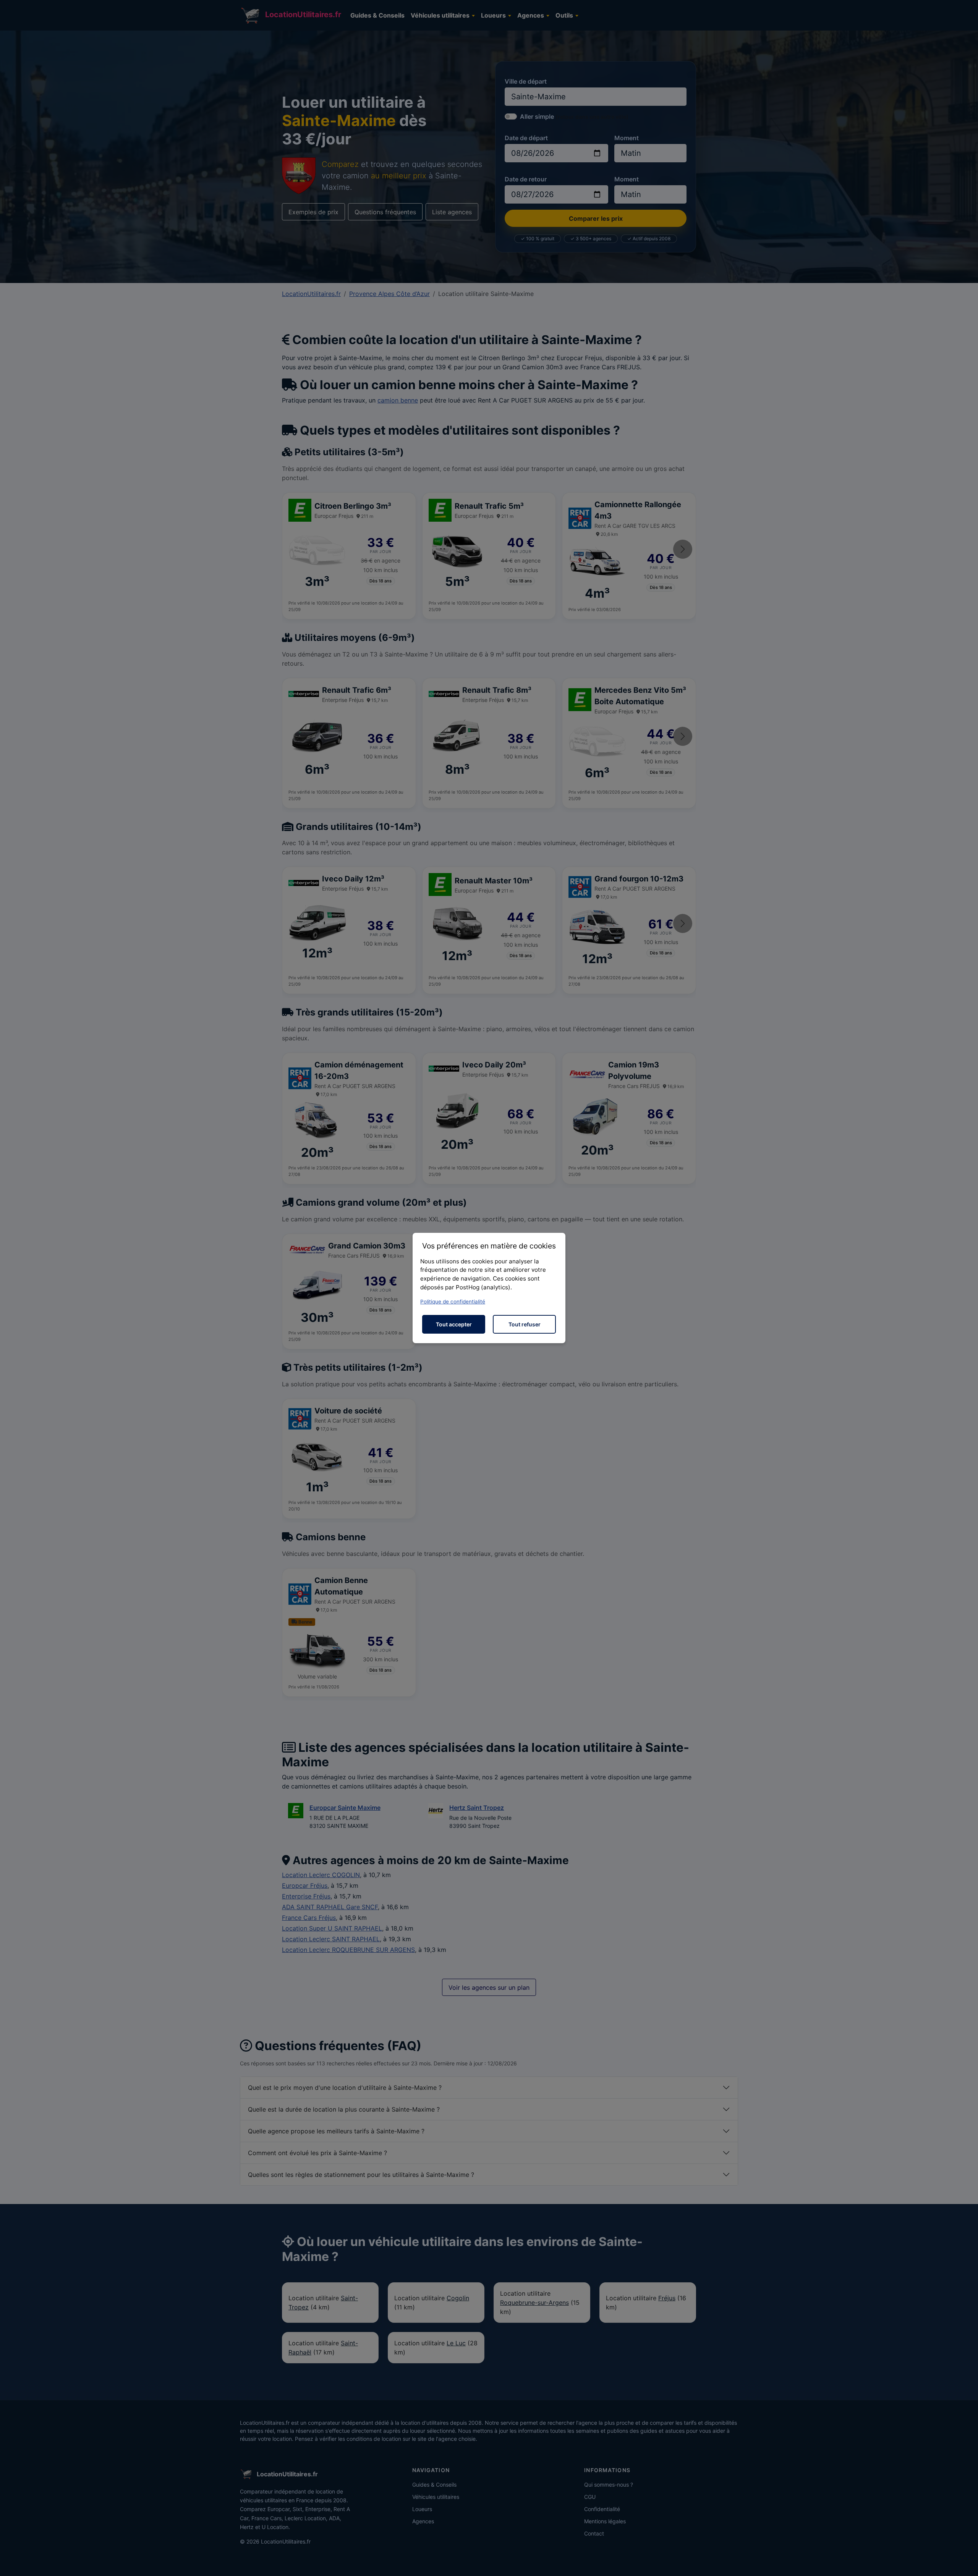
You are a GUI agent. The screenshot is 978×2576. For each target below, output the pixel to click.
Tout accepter (454, 1324)
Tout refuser (525, 1324)
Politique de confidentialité (453, 1302)
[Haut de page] (965, 2562)
